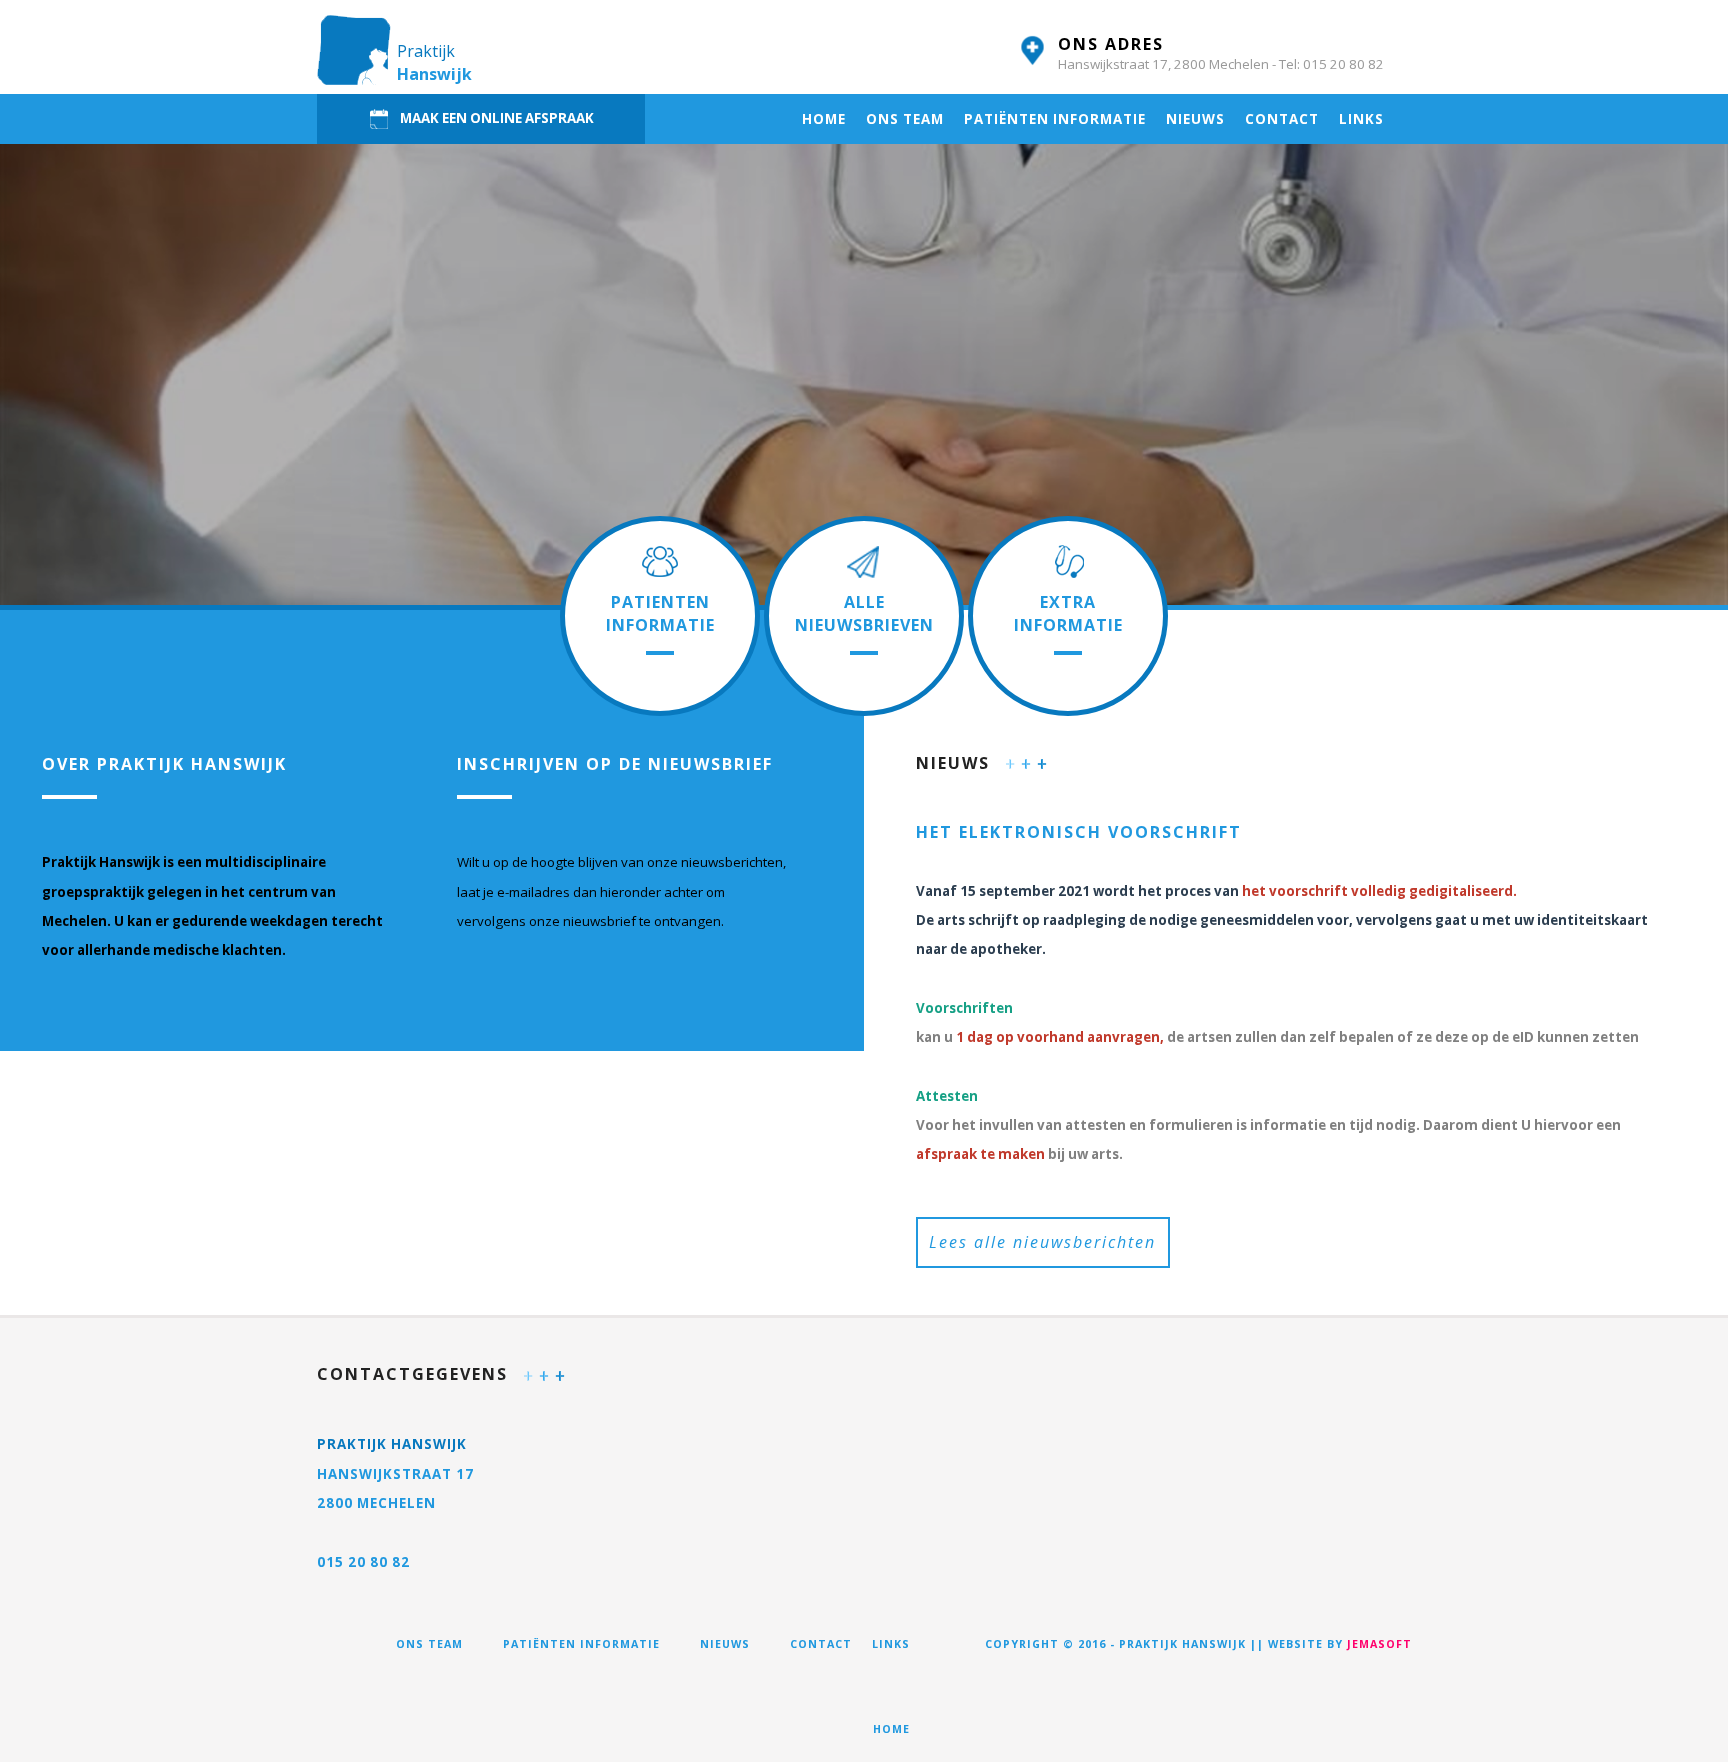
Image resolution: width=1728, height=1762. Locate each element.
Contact (1282, 119)
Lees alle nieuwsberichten (1042, 1242)
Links (1361, 119)
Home (824, 119)
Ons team (905, 119)
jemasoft (1379, 1644)
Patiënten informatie (1055, 119)
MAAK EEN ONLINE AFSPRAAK (497, 117)
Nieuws (1195, 119)
